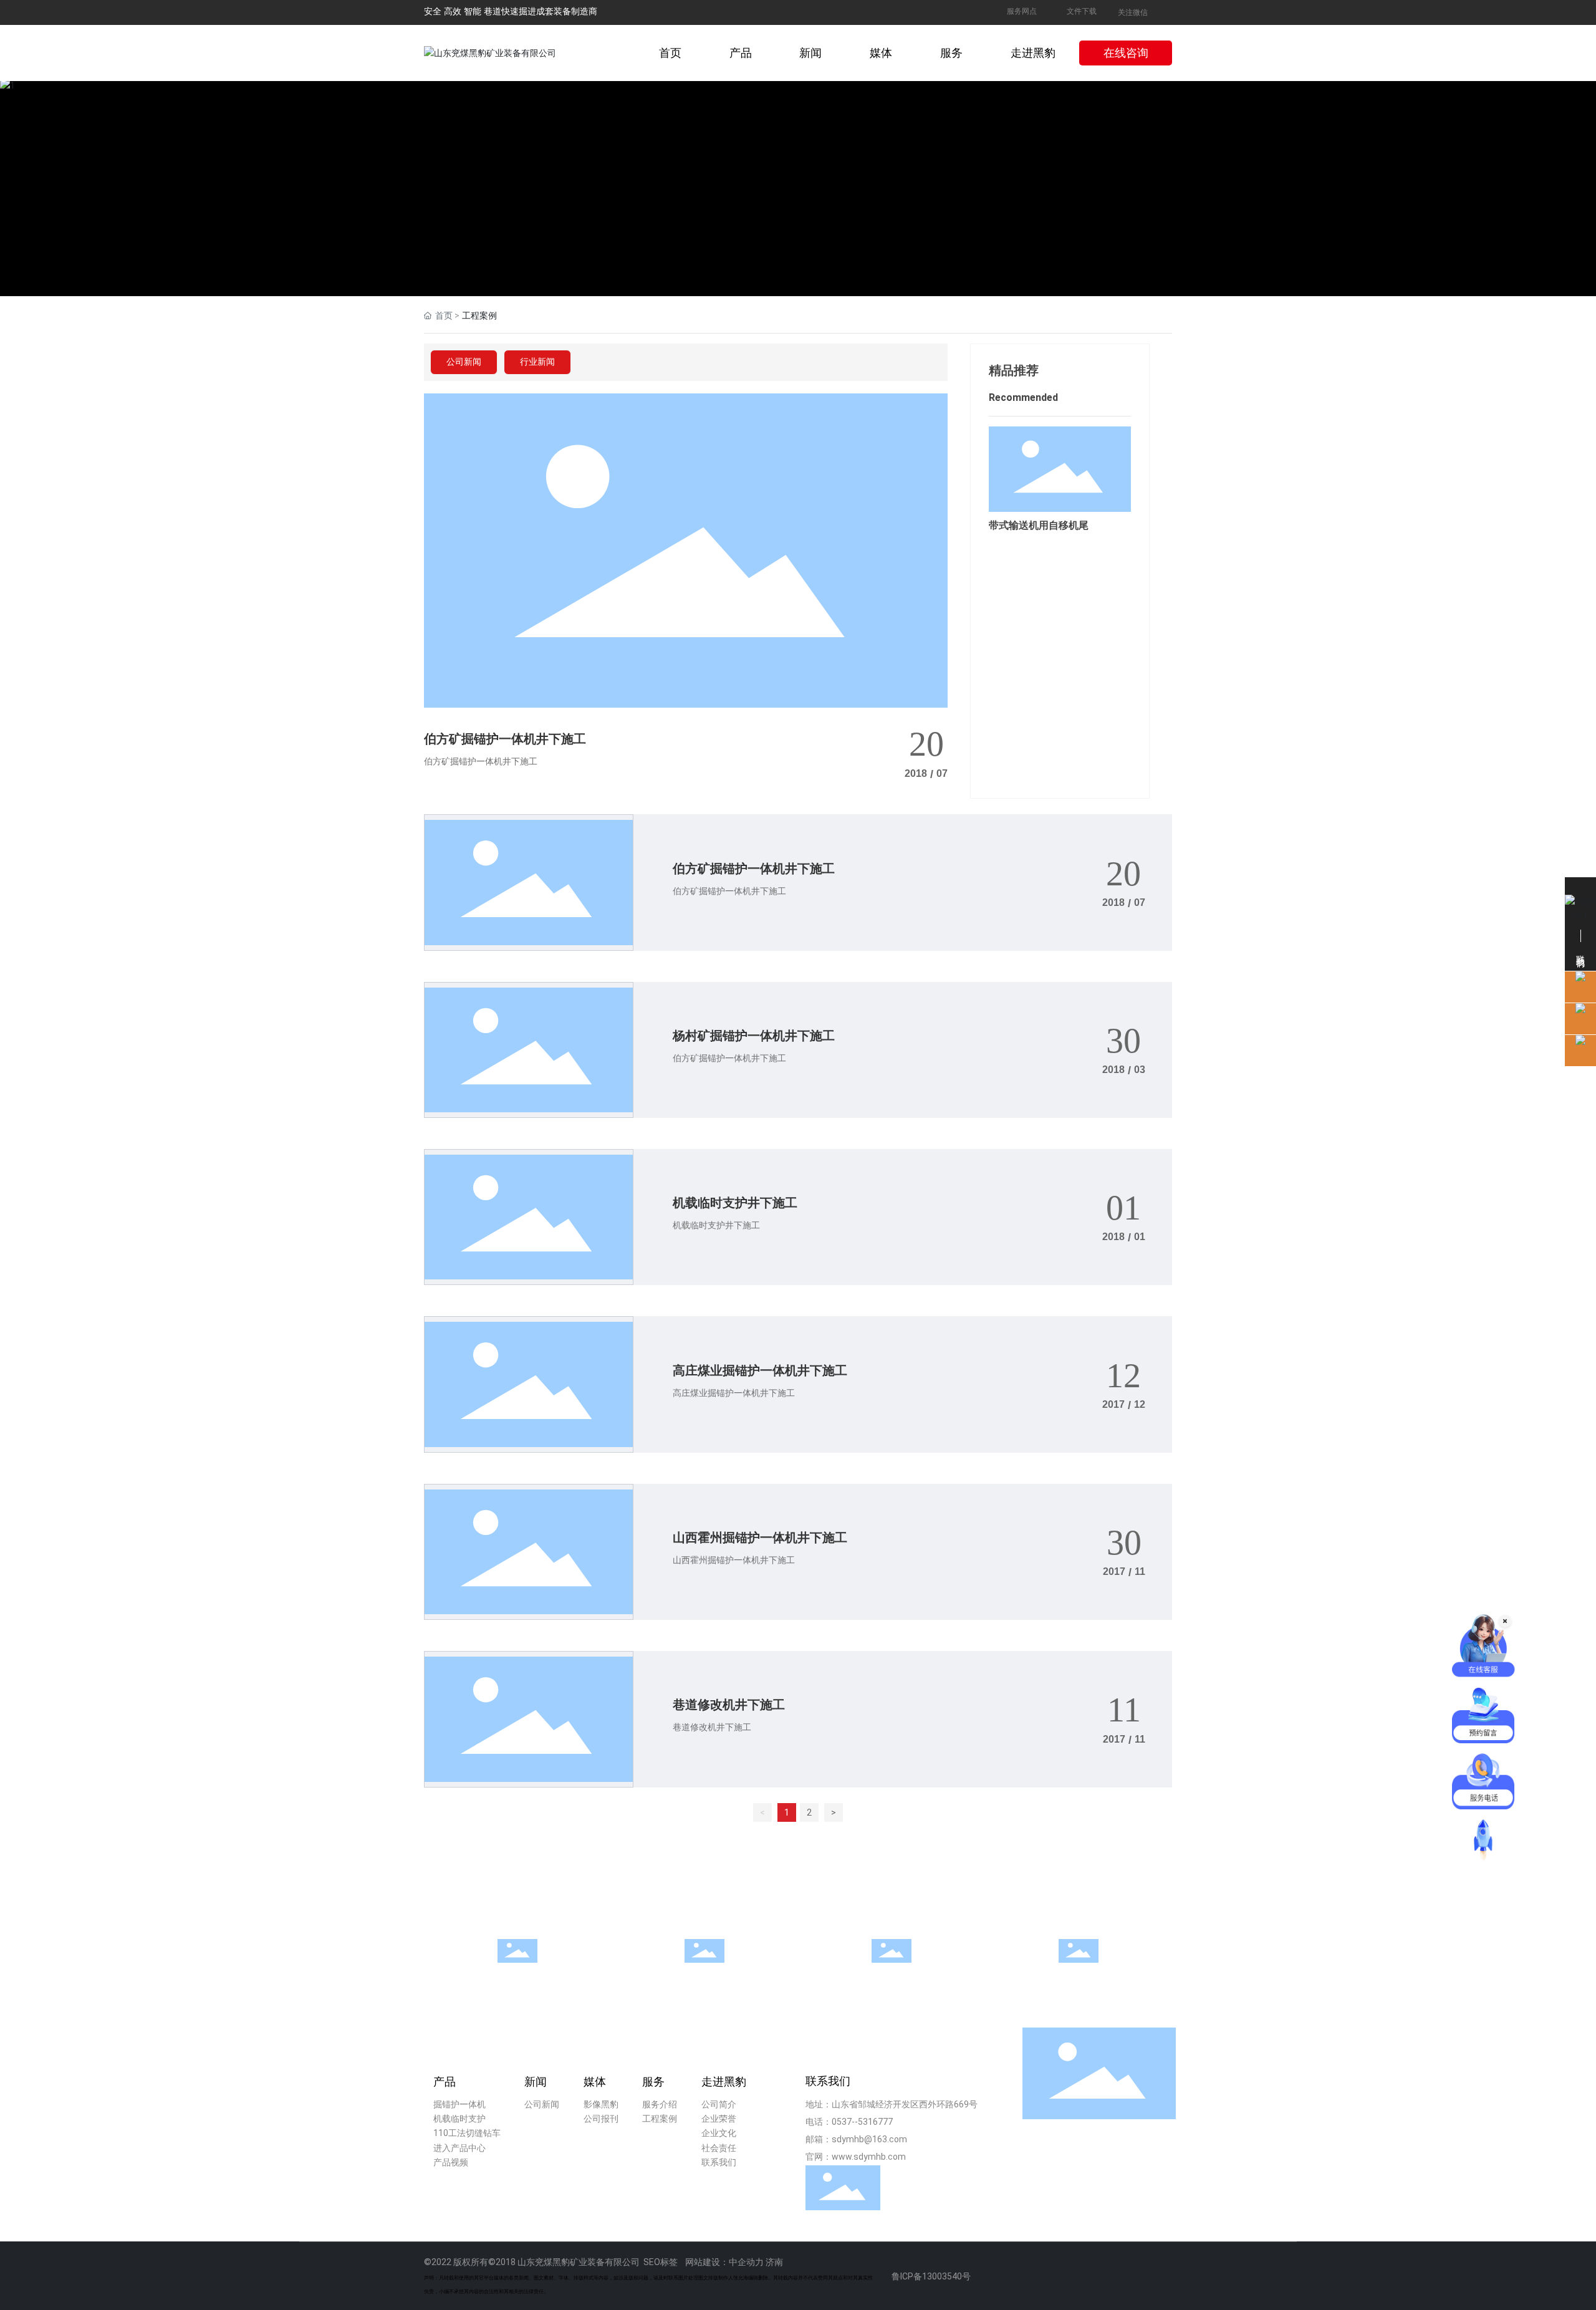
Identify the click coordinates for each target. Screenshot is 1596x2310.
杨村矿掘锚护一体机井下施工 (754, 1036)
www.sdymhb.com (869, 2157)
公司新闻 (464, 362)
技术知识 (892, 1974)
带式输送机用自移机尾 (1039, 525)
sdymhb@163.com (869, 2139)
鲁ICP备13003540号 (931, 2276)
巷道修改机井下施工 (729, 1705)
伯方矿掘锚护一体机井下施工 (505, 739)
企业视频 (517, 1974)
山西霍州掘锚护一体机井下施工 (760, 1538)
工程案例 (1079, 1974)
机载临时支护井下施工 (735, 1203)
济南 (774, 2262)
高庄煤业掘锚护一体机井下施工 (760, 1370)
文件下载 (1082, 11)
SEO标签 (661, 2262)
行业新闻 (537, 362)
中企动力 (746, 2262)
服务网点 (1022, 11)
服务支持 (704, 1974)
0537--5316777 (862, 2122)
